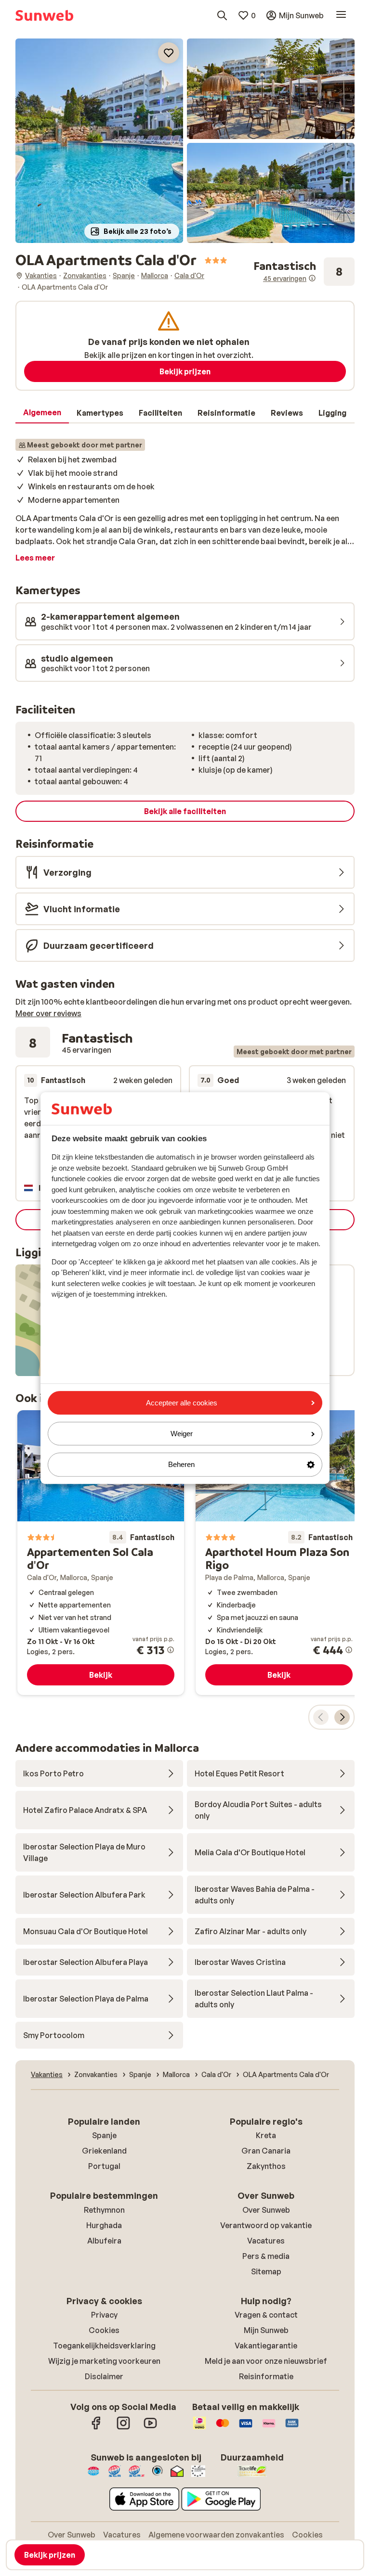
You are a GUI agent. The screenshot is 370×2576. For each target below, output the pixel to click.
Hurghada (104, 2225)
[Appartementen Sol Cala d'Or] (101, 1553)
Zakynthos (266, 2166)
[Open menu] (341, 15)
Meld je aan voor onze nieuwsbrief (266, 2361)
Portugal (104, 2166)
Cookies (104, 2330)
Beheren (181, 1465)
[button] (99, 141)
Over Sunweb (266, 2210)
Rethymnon (104, 2210)
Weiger (182, 1434)
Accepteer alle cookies (182, 1403)
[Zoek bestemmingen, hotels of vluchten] (222, 15)
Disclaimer (104, 2376)
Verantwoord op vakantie (266, 2225)
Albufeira (104, 2241)
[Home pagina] (44, 15)
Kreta (266, 2135)
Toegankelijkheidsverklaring (104, 2346)
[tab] (42, 413)
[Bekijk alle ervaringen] (304, 272)
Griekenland (104, 2151)
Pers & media (266, 2256)
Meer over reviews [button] (48, 1013)
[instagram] (123, 2428)
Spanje (104, 2135)
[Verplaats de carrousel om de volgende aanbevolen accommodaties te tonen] (342, 1717)
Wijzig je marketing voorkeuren (104, 2361)
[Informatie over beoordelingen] (312, 278)
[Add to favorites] (169, 53)
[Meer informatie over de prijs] (171, 1650)
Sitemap (266, 2271)
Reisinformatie (266, 2376)
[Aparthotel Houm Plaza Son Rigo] (279, 1553)
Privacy (104, 2315)
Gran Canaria (266, 2151)
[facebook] (96, 2428)
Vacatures (266, 2241)
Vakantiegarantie (266, 2346)
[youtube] (150, 2428)
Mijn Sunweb (266, 2330)
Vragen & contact (266, 2315)
